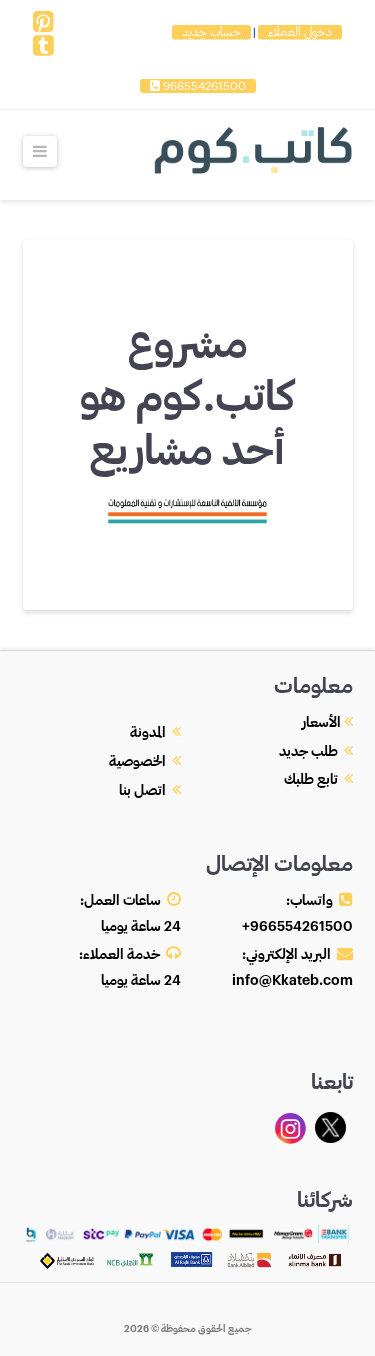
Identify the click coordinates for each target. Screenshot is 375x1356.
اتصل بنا (142, 791)
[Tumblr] (43, 46)
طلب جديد (308, 752)
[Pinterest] (43, 22)
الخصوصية (137, 762)
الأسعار (321, 723)
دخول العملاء (300, 32)
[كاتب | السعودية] (253, 147)
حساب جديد (211, 32)
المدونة (148, 733)
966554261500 (203, 86)
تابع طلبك (311, 780)
